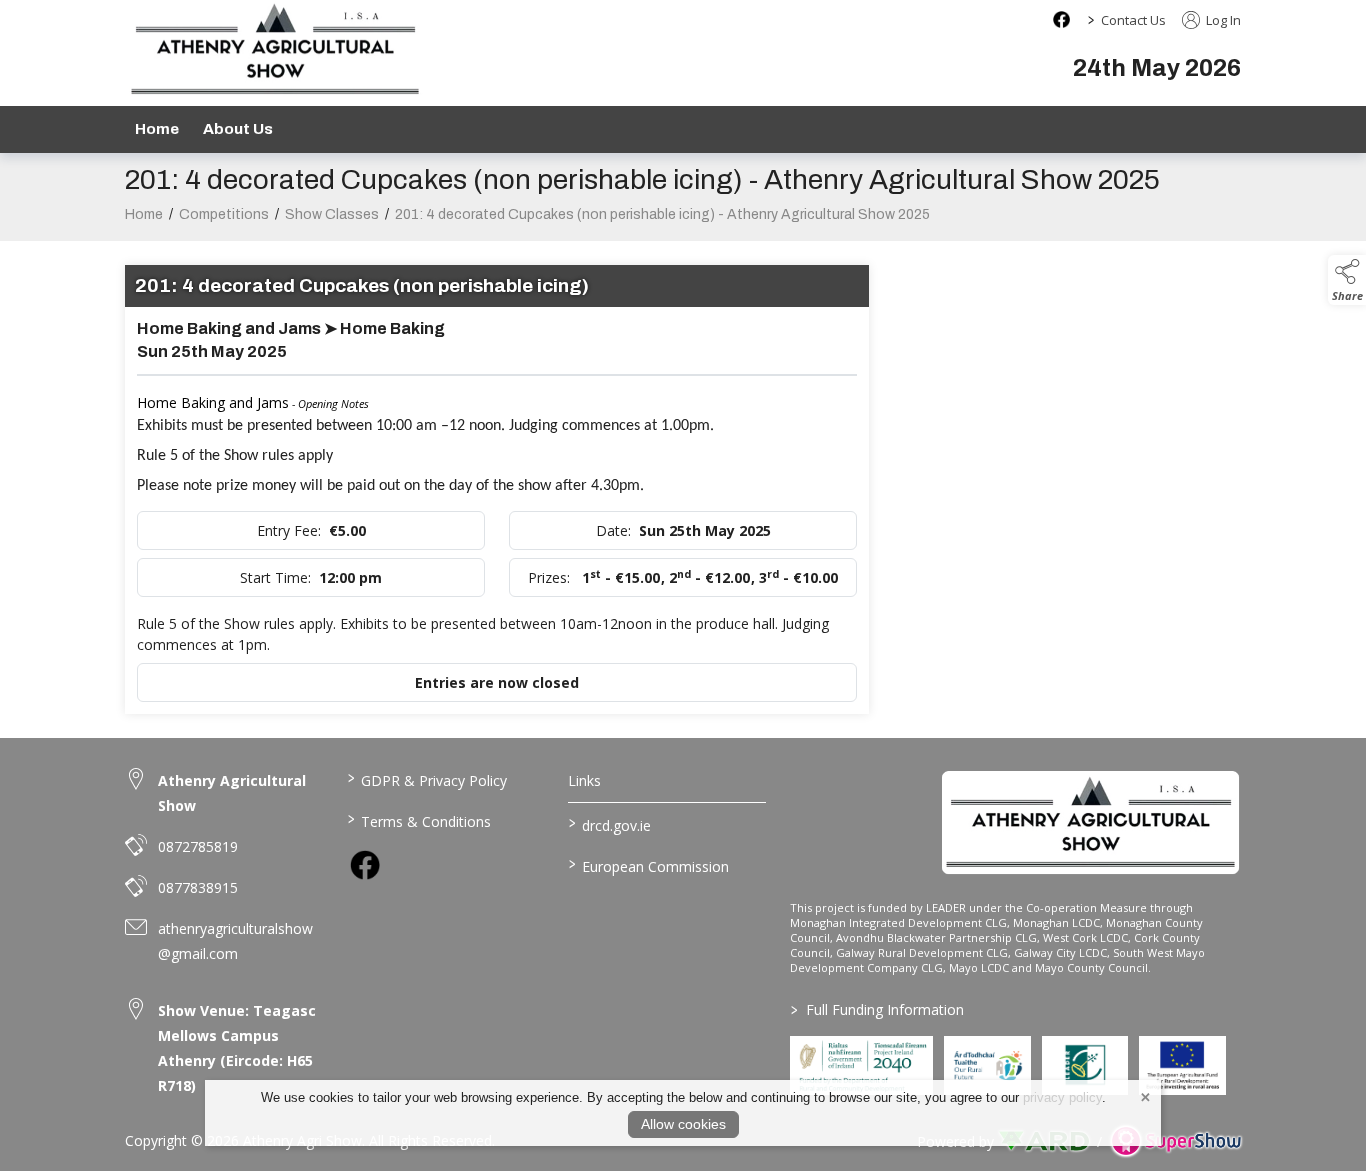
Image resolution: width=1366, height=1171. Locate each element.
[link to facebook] (365, 865)
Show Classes (332, 214)
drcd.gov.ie (610, 824)
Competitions (224, 214)
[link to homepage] (1090, 822)
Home (157, 129)
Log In (1222, 20)
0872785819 (198, 846)
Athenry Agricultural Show (232, 793)
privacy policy (1062, 1097)
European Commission (649, 865)
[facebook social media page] (1061, 19)
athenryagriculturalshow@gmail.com (235, 941)
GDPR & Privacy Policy (426, 779)
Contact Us (1133, 20)
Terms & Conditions (418, 820)
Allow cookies (683, 1124)
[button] (1347, 280)
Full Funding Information (877, 1009)
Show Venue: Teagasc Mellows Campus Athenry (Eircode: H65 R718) (237, 1048)
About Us (238, 129)
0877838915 (198, 887)
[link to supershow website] (1175, 1141)
